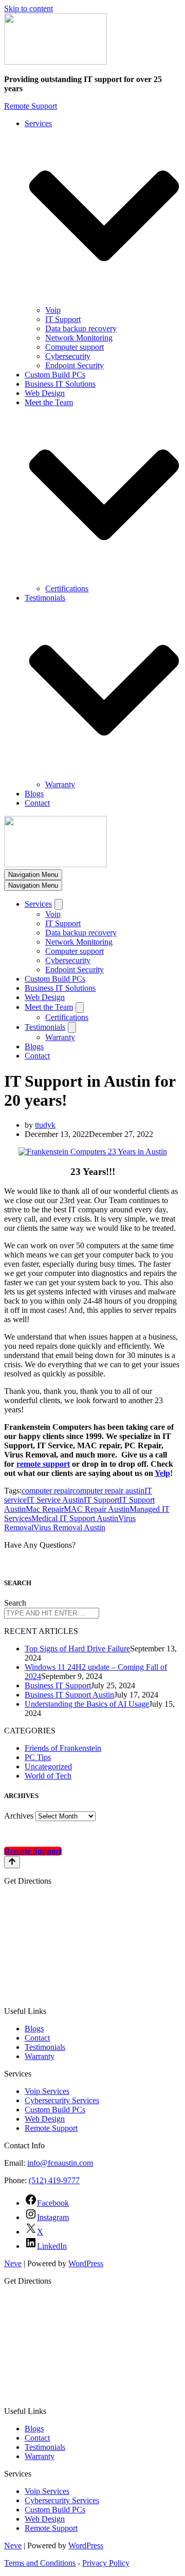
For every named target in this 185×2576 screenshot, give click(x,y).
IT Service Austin (55, 1500)
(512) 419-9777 (54, 2180)
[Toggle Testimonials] (72, 1027)
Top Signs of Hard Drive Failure (77, 1649)
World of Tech (48, 1776)
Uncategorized (48, 1766)
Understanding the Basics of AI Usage (87, 1704)
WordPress (86, 2263)
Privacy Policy (106, 2563)
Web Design (45, 393)
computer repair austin (108, 1491)
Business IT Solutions (60, 384)
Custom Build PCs (55, 375)
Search (15, 1603)
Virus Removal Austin (69, 1527)
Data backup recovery (81, 328)
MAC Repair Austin (97, 1509)
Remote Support (31, 106)
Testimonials (45, 2047)
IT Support (63, 319)
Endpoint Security (75, 365)
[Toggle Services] (59, 904)
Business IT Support (58, 1685)
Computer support (75, 347)
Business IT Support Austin (69, 1695)
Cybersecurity (68, 356)
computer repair (47, 1491)
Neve (13, 2263)
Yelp (162, 1473)
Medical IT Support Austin (75, 1518)
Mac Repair (45, 1509)
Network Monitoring (79, 338)
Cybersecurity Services (62, 2100)
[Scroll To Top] (12, 1862)
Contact (37, 803)
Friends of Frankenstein (63, 1748)
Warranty (60, 784)
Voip (53, 310)
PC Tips (38, 1757)
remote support (43, 1464)
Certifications (67, 588)
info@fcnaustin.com (60, 2163)
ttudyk (45, 1125)
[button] (104, 217)
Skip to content (29, 8)
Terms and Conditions (40, 2563)
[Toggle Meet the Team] (80, 1007)
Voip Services (47, 2091)
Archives (19, 1816)
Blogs (34, 794)
